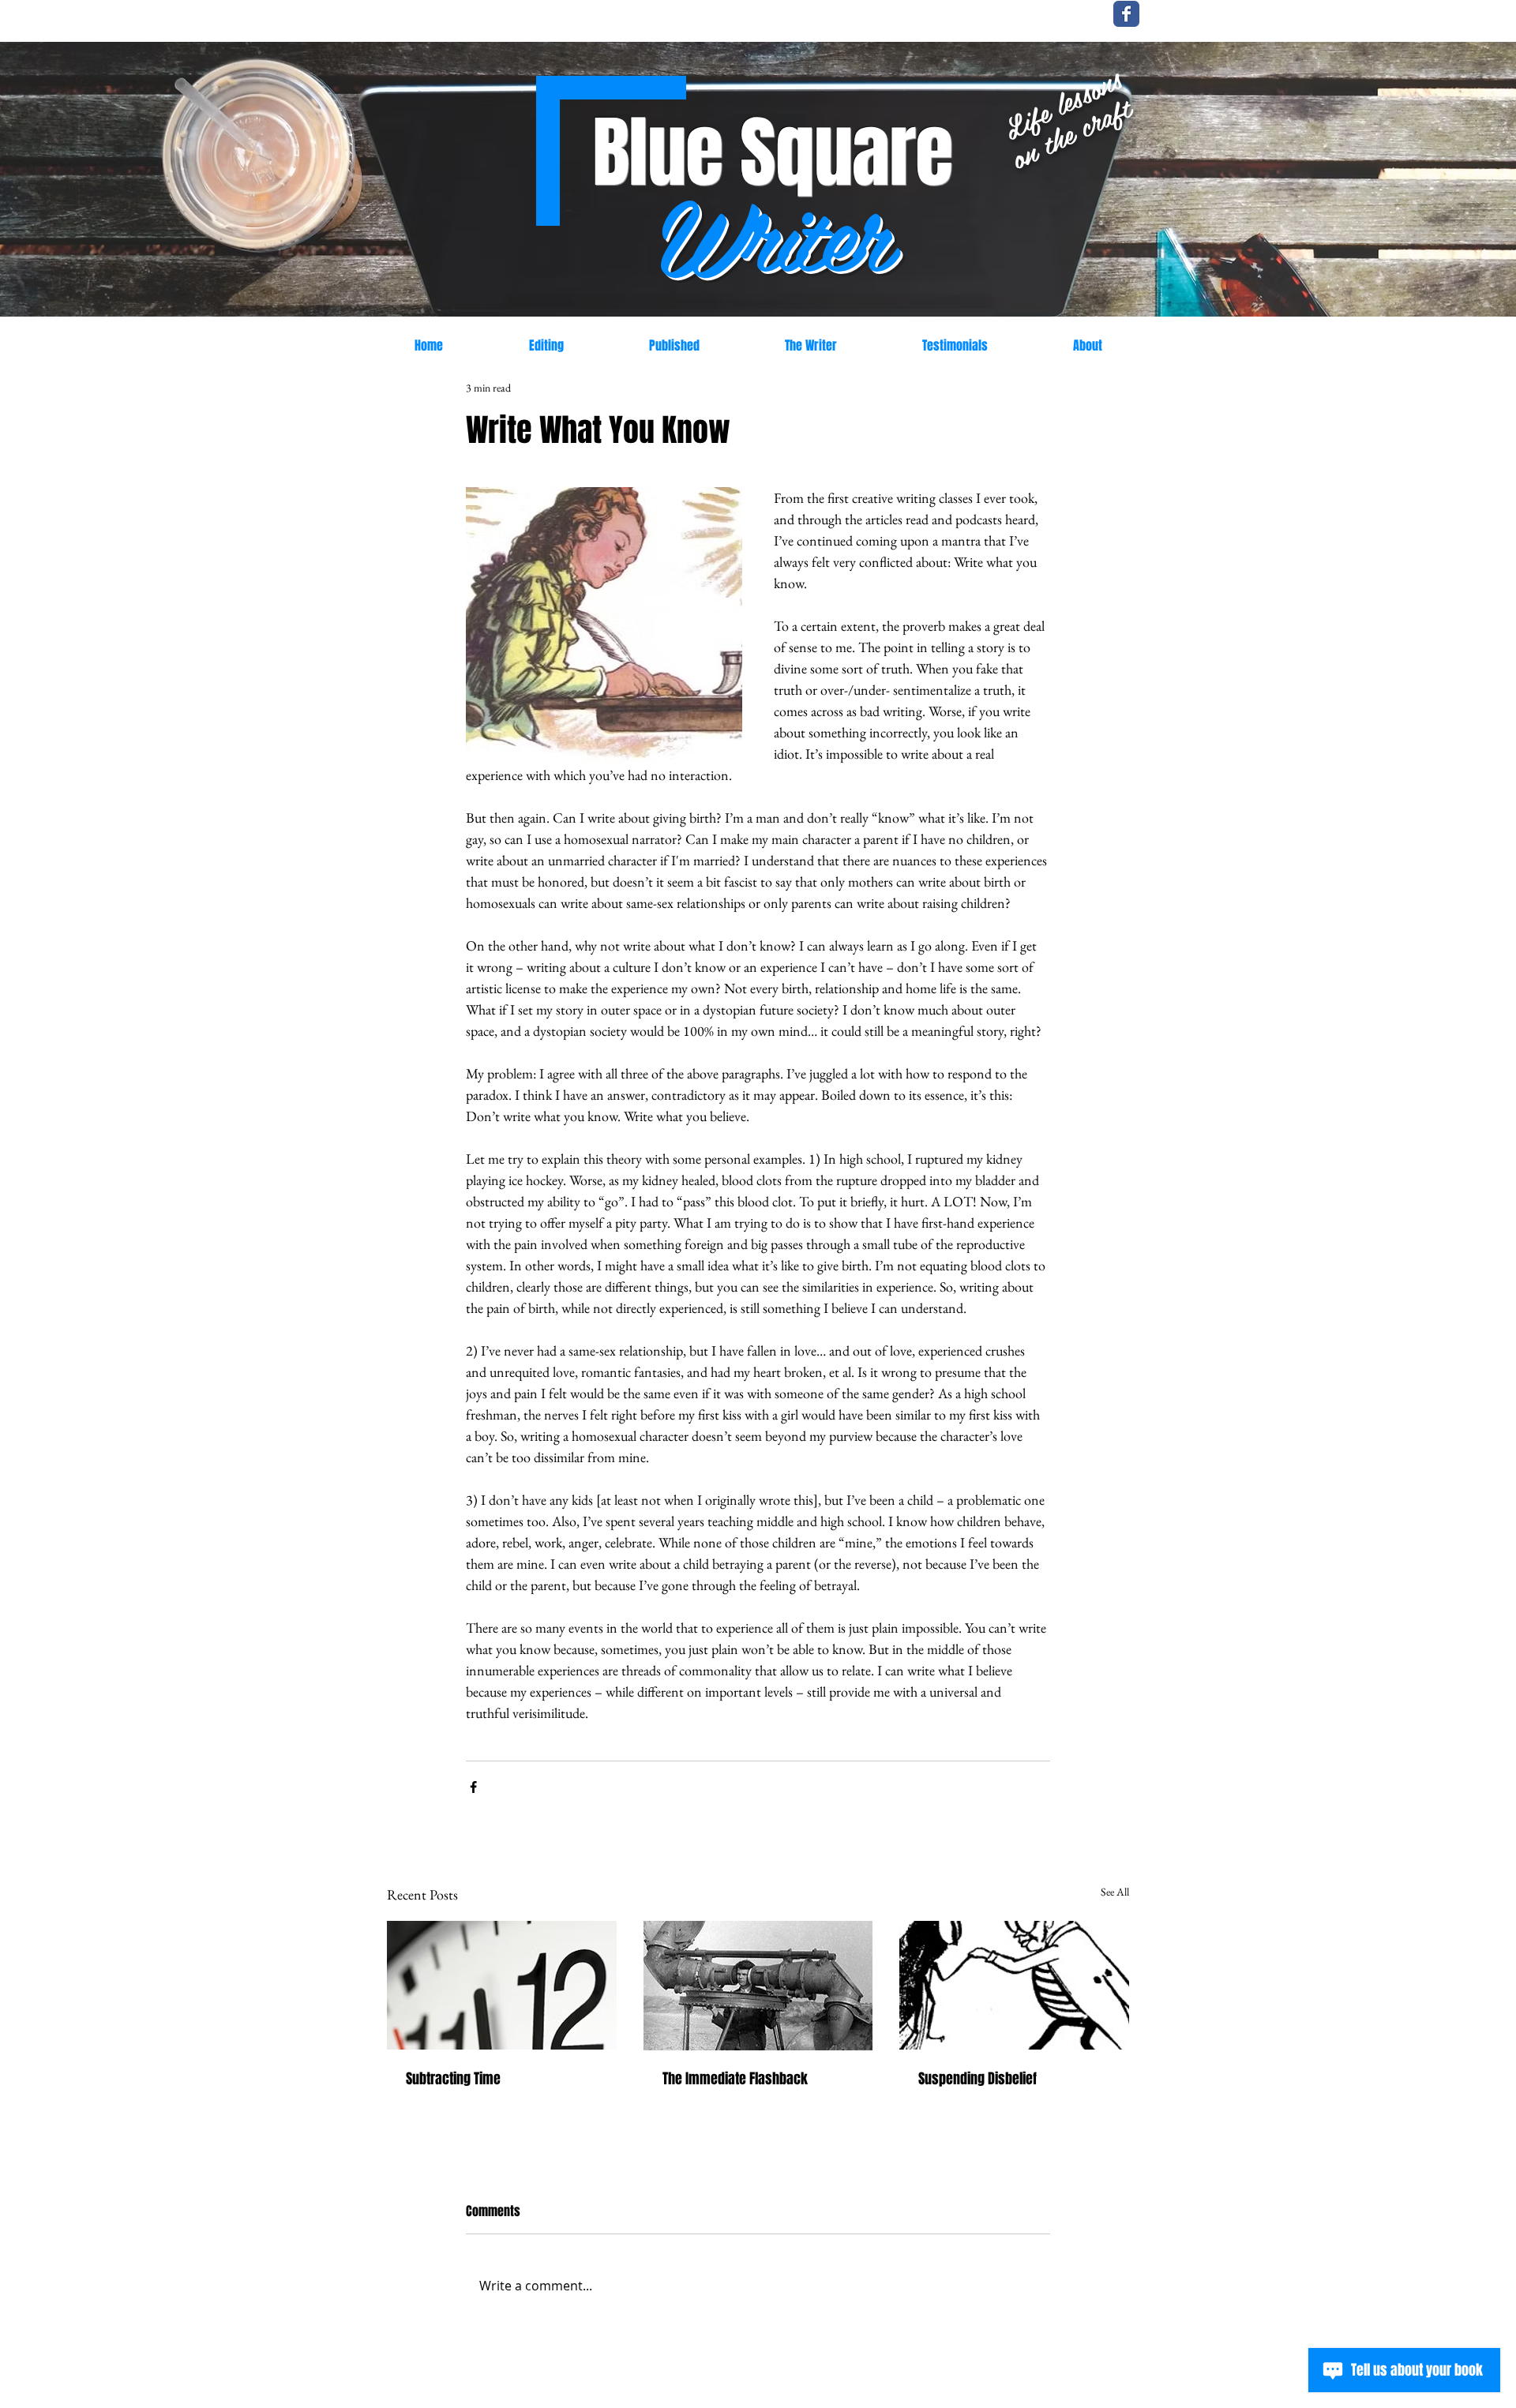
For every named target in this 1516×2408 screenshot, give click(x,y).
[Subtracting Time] (502, 1985)
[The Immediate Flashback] (758, 1986)
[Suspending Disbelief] (1014, 1985)
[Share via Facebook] (473, 1787)
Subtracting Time (453, 2079)
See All (1115, 1892)
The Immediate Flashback (735, 2079)
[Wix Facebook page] (1126, 14)
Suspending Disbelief (978, 2079)
